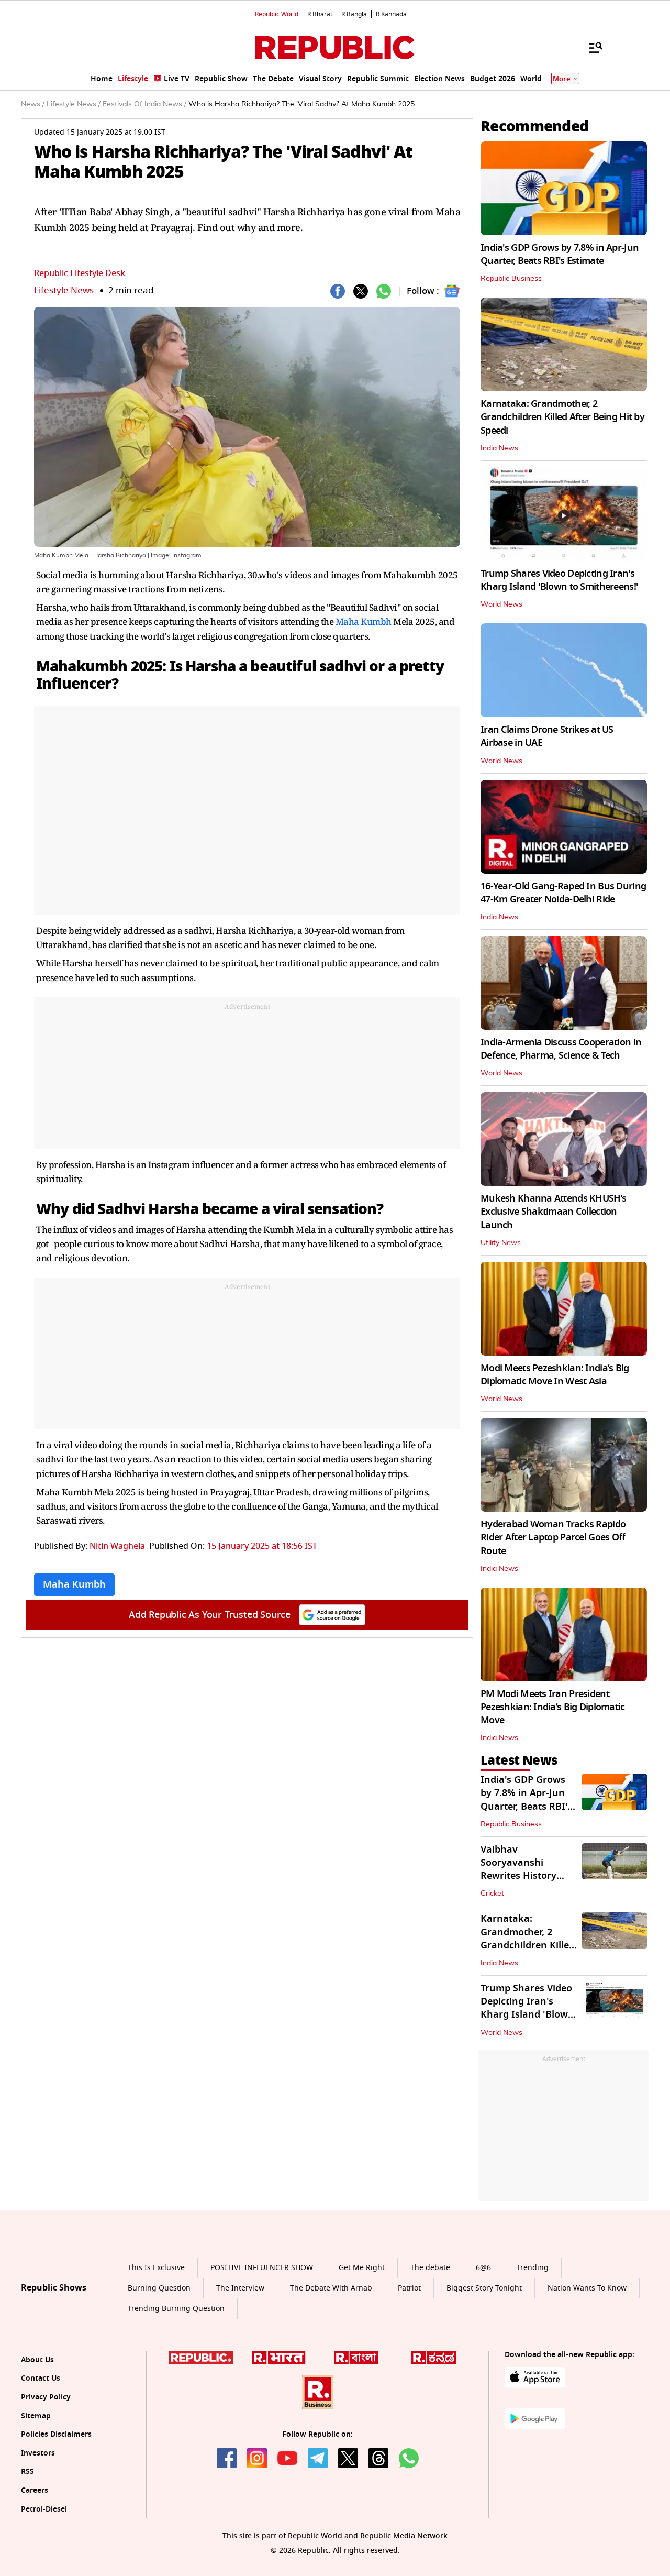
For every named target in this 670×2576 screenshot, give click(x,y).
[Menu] (590, 47)
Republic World (277, 14)
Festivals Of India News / (144, 104)
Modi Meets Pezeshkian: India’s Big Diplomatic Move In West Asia (555, 1375)
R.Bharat (320, 14)
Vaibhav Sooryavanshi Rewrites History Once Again (518, 1869)
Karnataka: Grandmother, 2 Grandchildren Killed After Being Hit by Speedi (562, 417)
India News (499, 448)
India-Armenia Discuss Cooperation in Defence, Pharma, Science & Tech (561, 1049)
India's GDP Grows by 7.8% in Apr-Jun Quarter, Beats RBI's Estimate (560, 254)
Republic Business (511, 279)
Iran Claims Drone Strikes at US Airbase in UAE (547, 736)
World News (501, 604)
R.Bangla (354, 14)
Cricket (492, 1894)
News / (33, 104)
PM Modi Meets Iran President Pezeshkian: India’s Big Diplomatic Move (553, 1707)
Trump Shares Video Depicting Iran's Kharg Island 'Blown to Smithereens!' (559, 580)
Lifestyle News (64, 290)
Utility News (501, 1243)
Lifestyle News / (74, 104)
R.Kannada (391, 14)
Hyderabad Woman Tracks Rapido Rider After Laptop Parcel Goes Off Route (553, 1537)
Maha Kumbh (364, 621)
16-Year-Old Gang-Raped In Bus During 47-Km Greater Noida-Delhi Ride (563, 893)
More (562, 79)
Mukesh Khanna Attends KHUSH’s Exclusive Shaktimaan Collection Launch (553, 1212)
